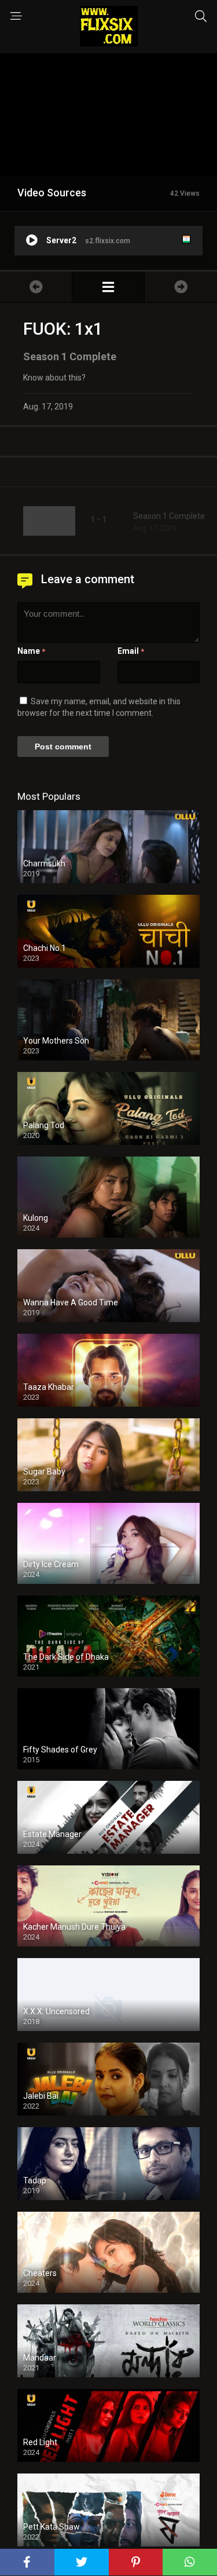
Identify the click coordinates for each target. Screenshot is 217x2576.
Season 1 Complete (169, 516)
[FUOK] (108, 287)
